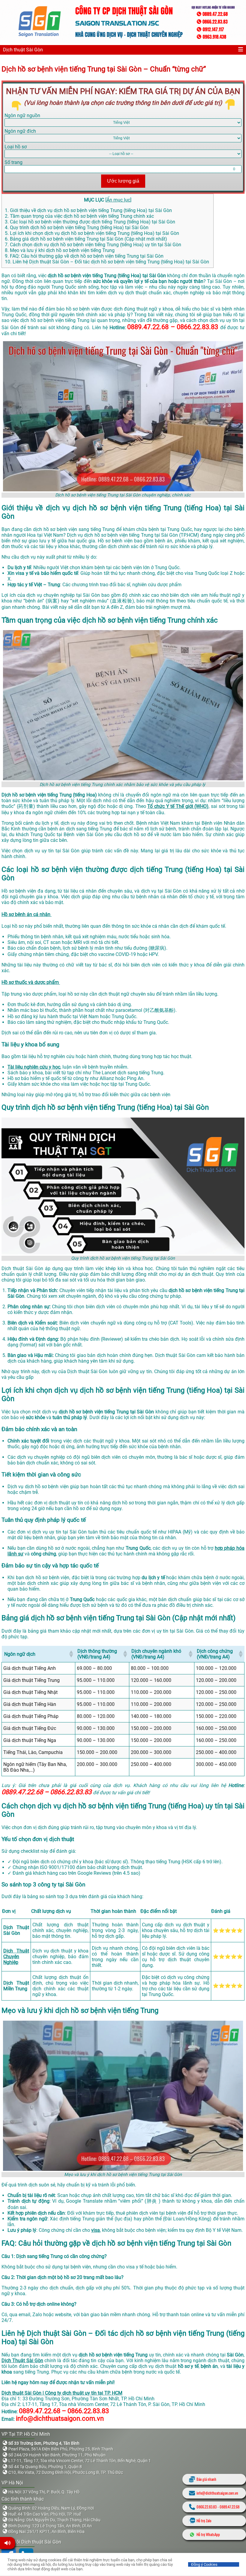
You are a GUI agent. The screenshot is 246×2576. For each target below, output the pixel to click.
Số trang (13, 162)
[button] (71, 1654)
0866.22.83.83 (207, 2507)
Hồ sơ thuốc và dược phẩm (31, 982)
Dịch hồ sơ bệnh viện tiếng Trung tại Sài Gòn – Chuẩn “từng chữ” (104, 69)
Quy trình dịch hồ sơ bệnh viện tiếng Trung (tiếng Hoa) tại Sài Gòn (77, 228)
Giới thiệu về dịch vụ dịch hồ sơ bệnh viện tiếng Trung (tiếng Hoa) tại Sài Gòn (90, 210)
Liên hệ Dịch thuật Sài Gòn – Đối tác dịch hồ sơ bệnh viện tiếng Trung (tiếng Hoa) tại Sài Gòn (108, 262)
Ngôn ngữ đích (20, 131)
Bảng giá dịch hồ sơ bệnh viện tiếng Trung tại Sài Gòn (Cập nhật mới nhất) (86, 239)
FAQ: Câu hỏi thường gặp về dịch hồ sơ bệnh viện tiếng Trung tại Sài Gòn (84, 256)
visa (96, 2230)
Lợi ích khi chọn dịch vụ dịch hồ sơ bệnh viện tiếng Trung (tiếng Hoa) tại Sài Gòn (93, 233)
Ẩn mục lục (118, 200)
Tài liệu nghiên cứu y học (34, 1067)
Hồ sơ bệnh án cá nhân (27, 914)
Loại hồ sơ (16, 147)
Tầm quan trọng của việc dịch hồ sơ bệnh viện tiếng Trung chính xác (79, 216)
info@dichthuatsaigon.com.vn (217, 2493)
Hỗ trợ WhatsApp (208, 2534)
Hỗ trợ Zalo (204, 2521)
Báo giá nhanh (206, 2479)
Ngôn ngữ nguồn (22, 115)
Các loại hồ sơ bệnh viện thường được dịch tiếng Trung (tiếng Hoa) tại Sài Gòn (91, 222)
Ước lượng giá (123, 181)
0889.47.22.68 (229, 2507)
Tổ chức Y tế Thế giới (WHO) (178, 806)
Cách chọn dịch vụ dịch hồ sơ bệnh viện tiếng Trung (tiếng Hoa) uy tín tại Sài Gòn (94, 245)
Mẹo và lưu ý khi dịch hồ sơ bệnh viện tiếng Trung (60, 250)
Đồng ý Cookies (204, 2564)
